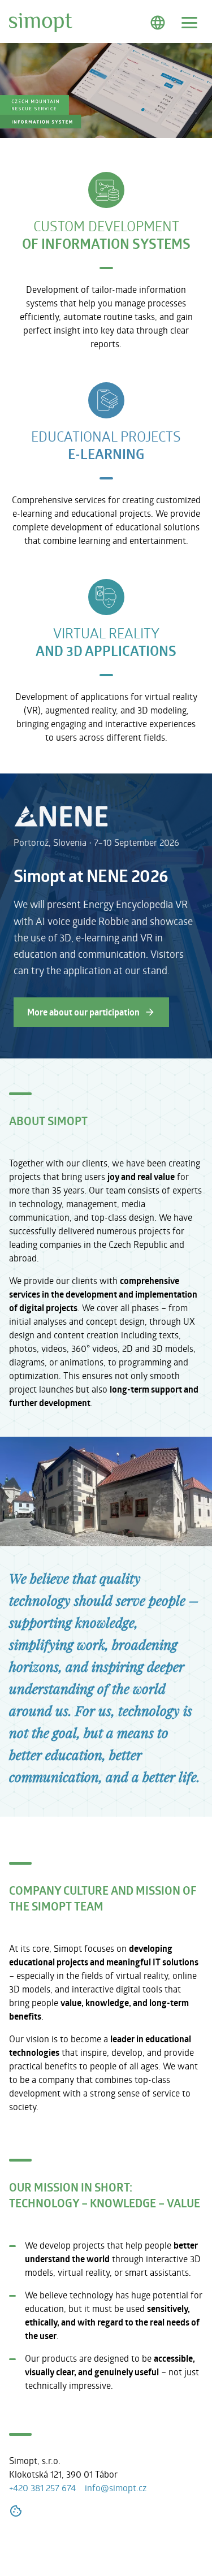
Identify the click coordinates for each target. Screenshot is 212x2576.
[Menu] (189, 23)
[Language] (158, 23)
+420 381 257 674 (42, 2488)
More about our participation (83, 1012)
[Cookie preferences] (16, 2513)
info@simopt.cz (116, 2488)
